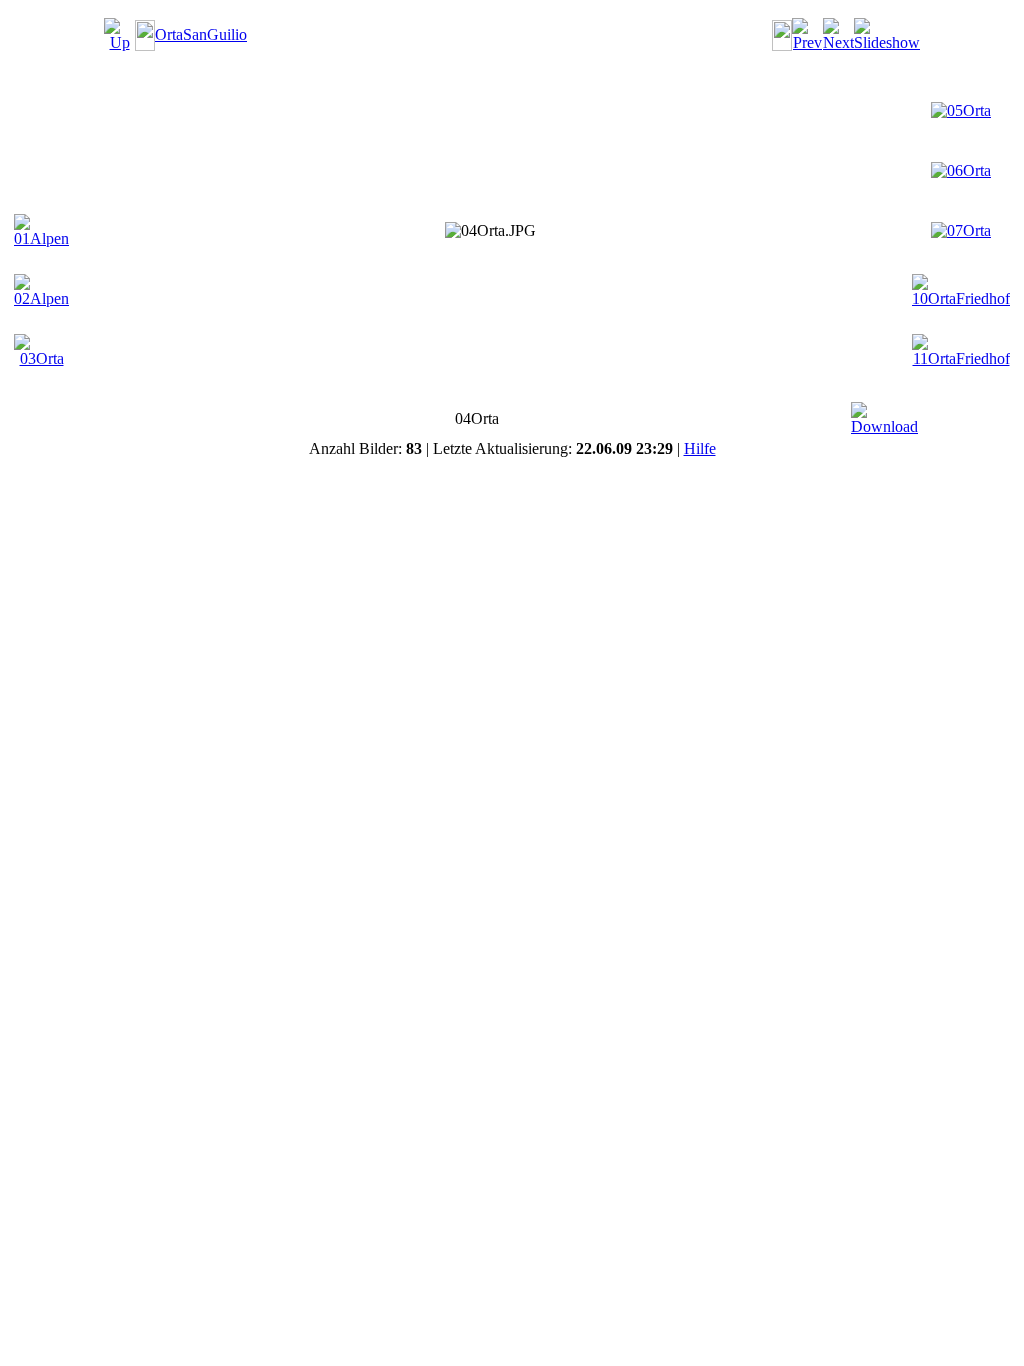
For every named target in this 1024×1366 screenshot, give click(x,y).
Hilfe (700, 448)
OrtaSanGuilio (201, 34)
